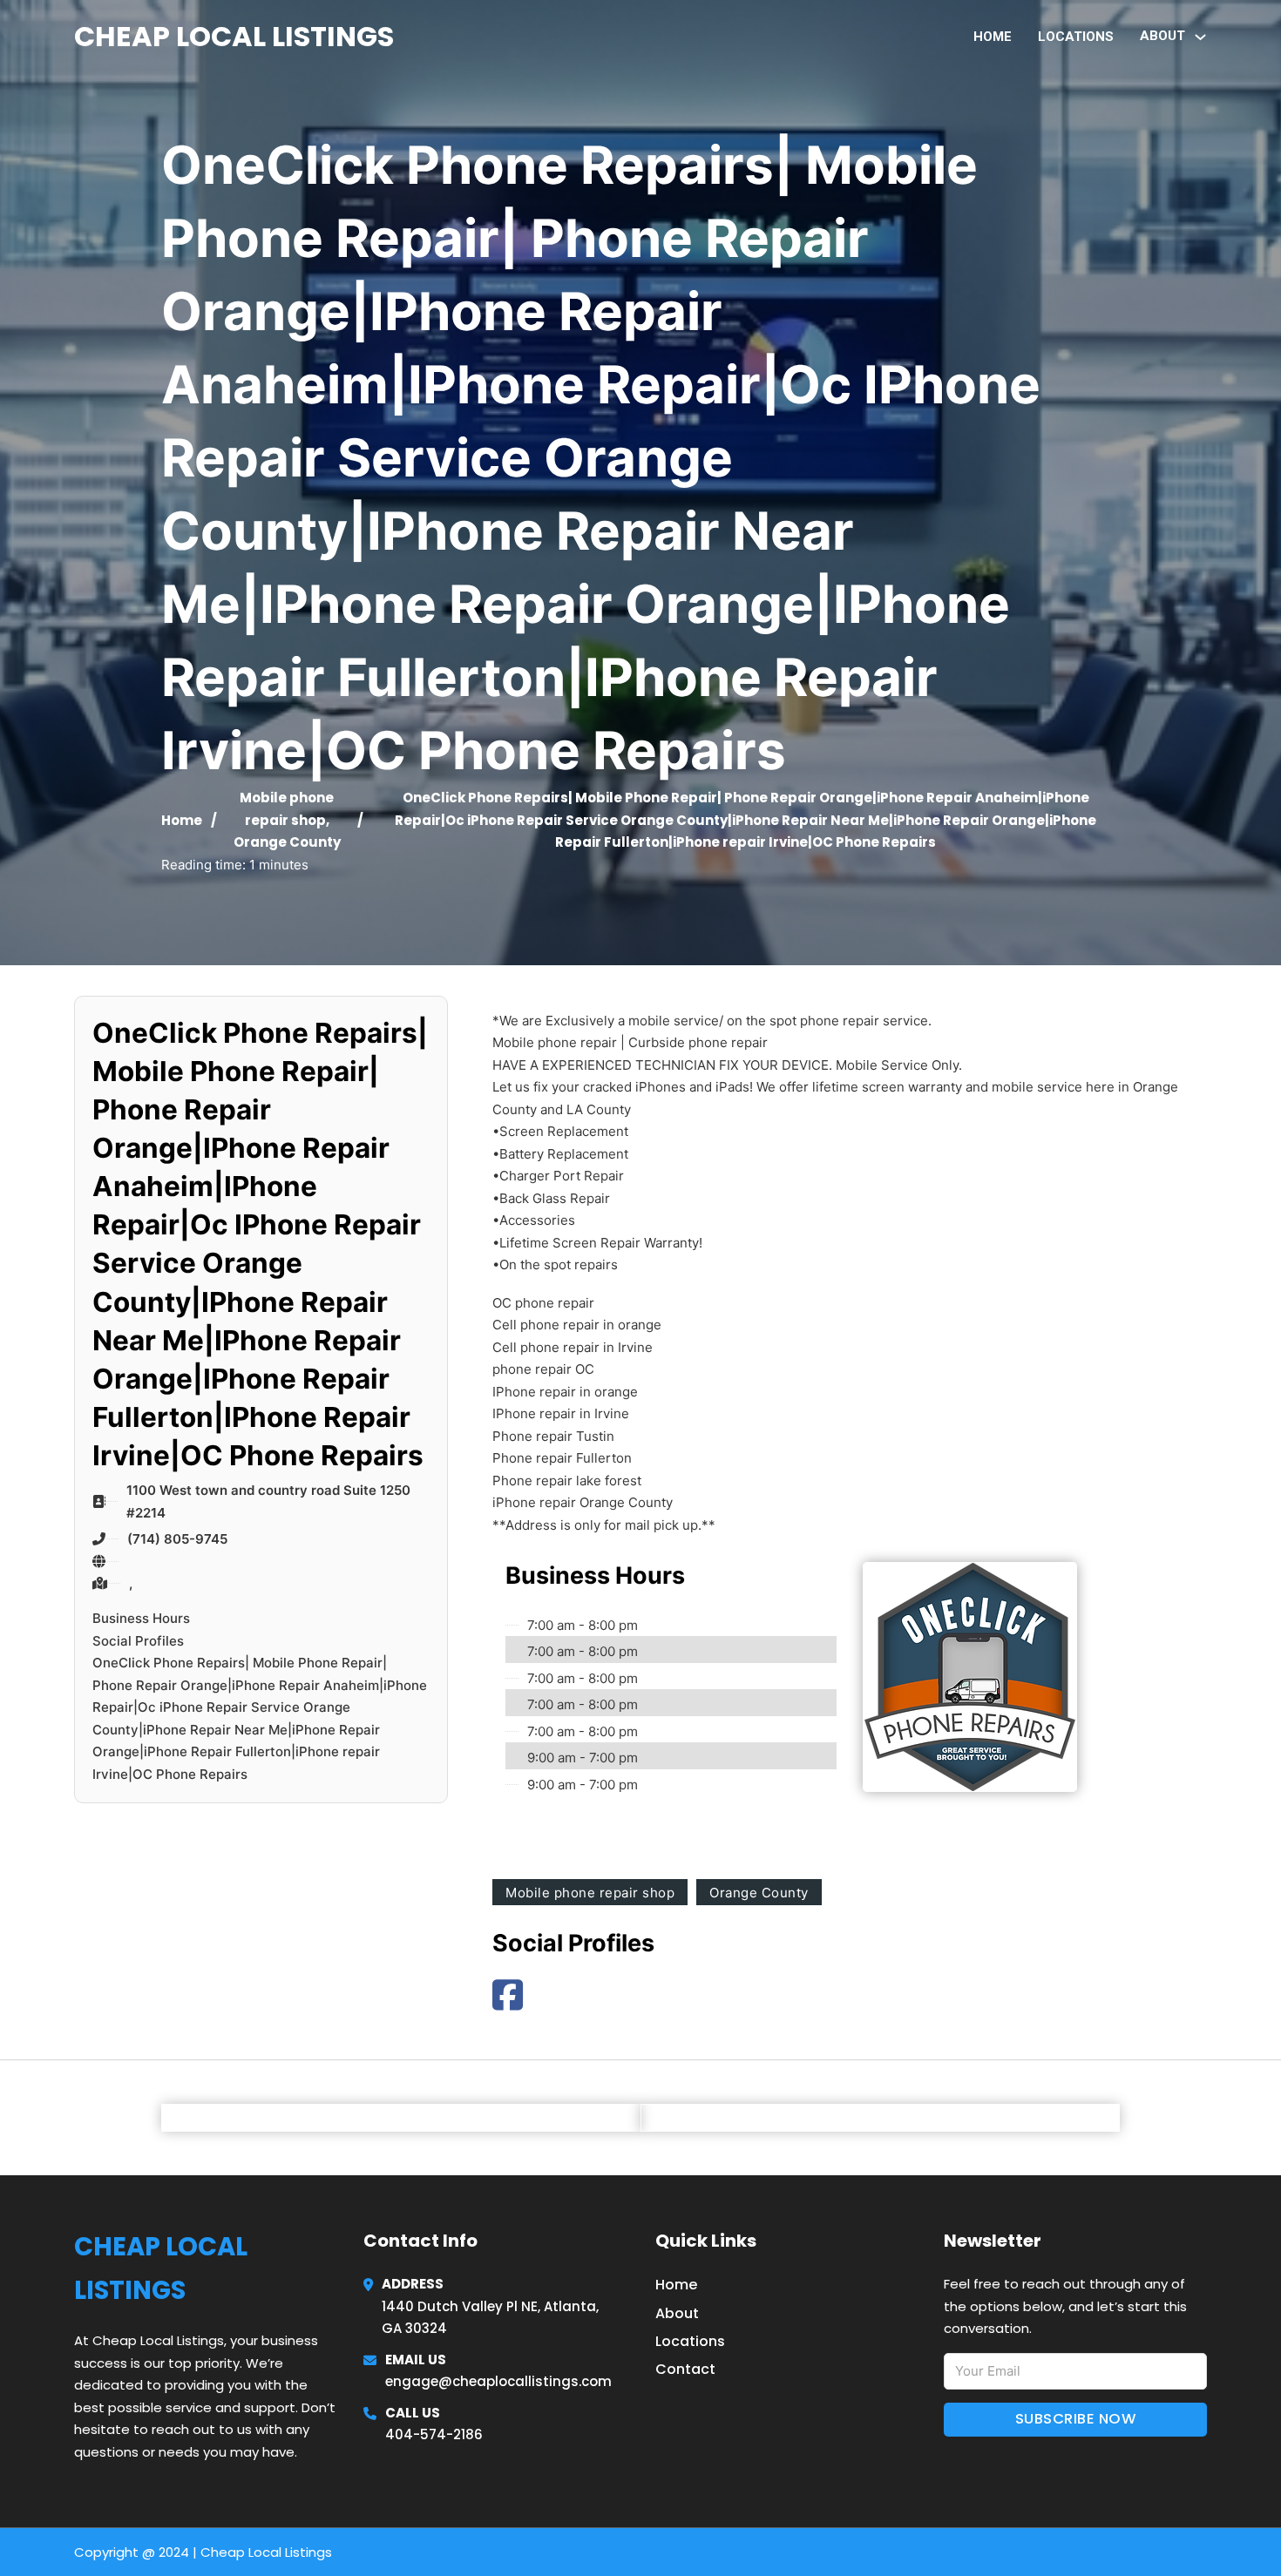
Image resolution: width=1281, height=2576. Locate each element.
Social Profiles (138, 1641)
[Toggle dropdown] (1200, 37)
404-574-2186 (434, 2434)
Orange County (287, 842)
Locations (1076, 37)
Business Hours (141, 1618)
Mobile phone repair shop (590, 1893)
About (677, 2313)
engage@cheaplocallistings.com (498, 2381)
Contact (685, 2369)
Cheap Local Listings (234, 36)
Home (993, 37)
